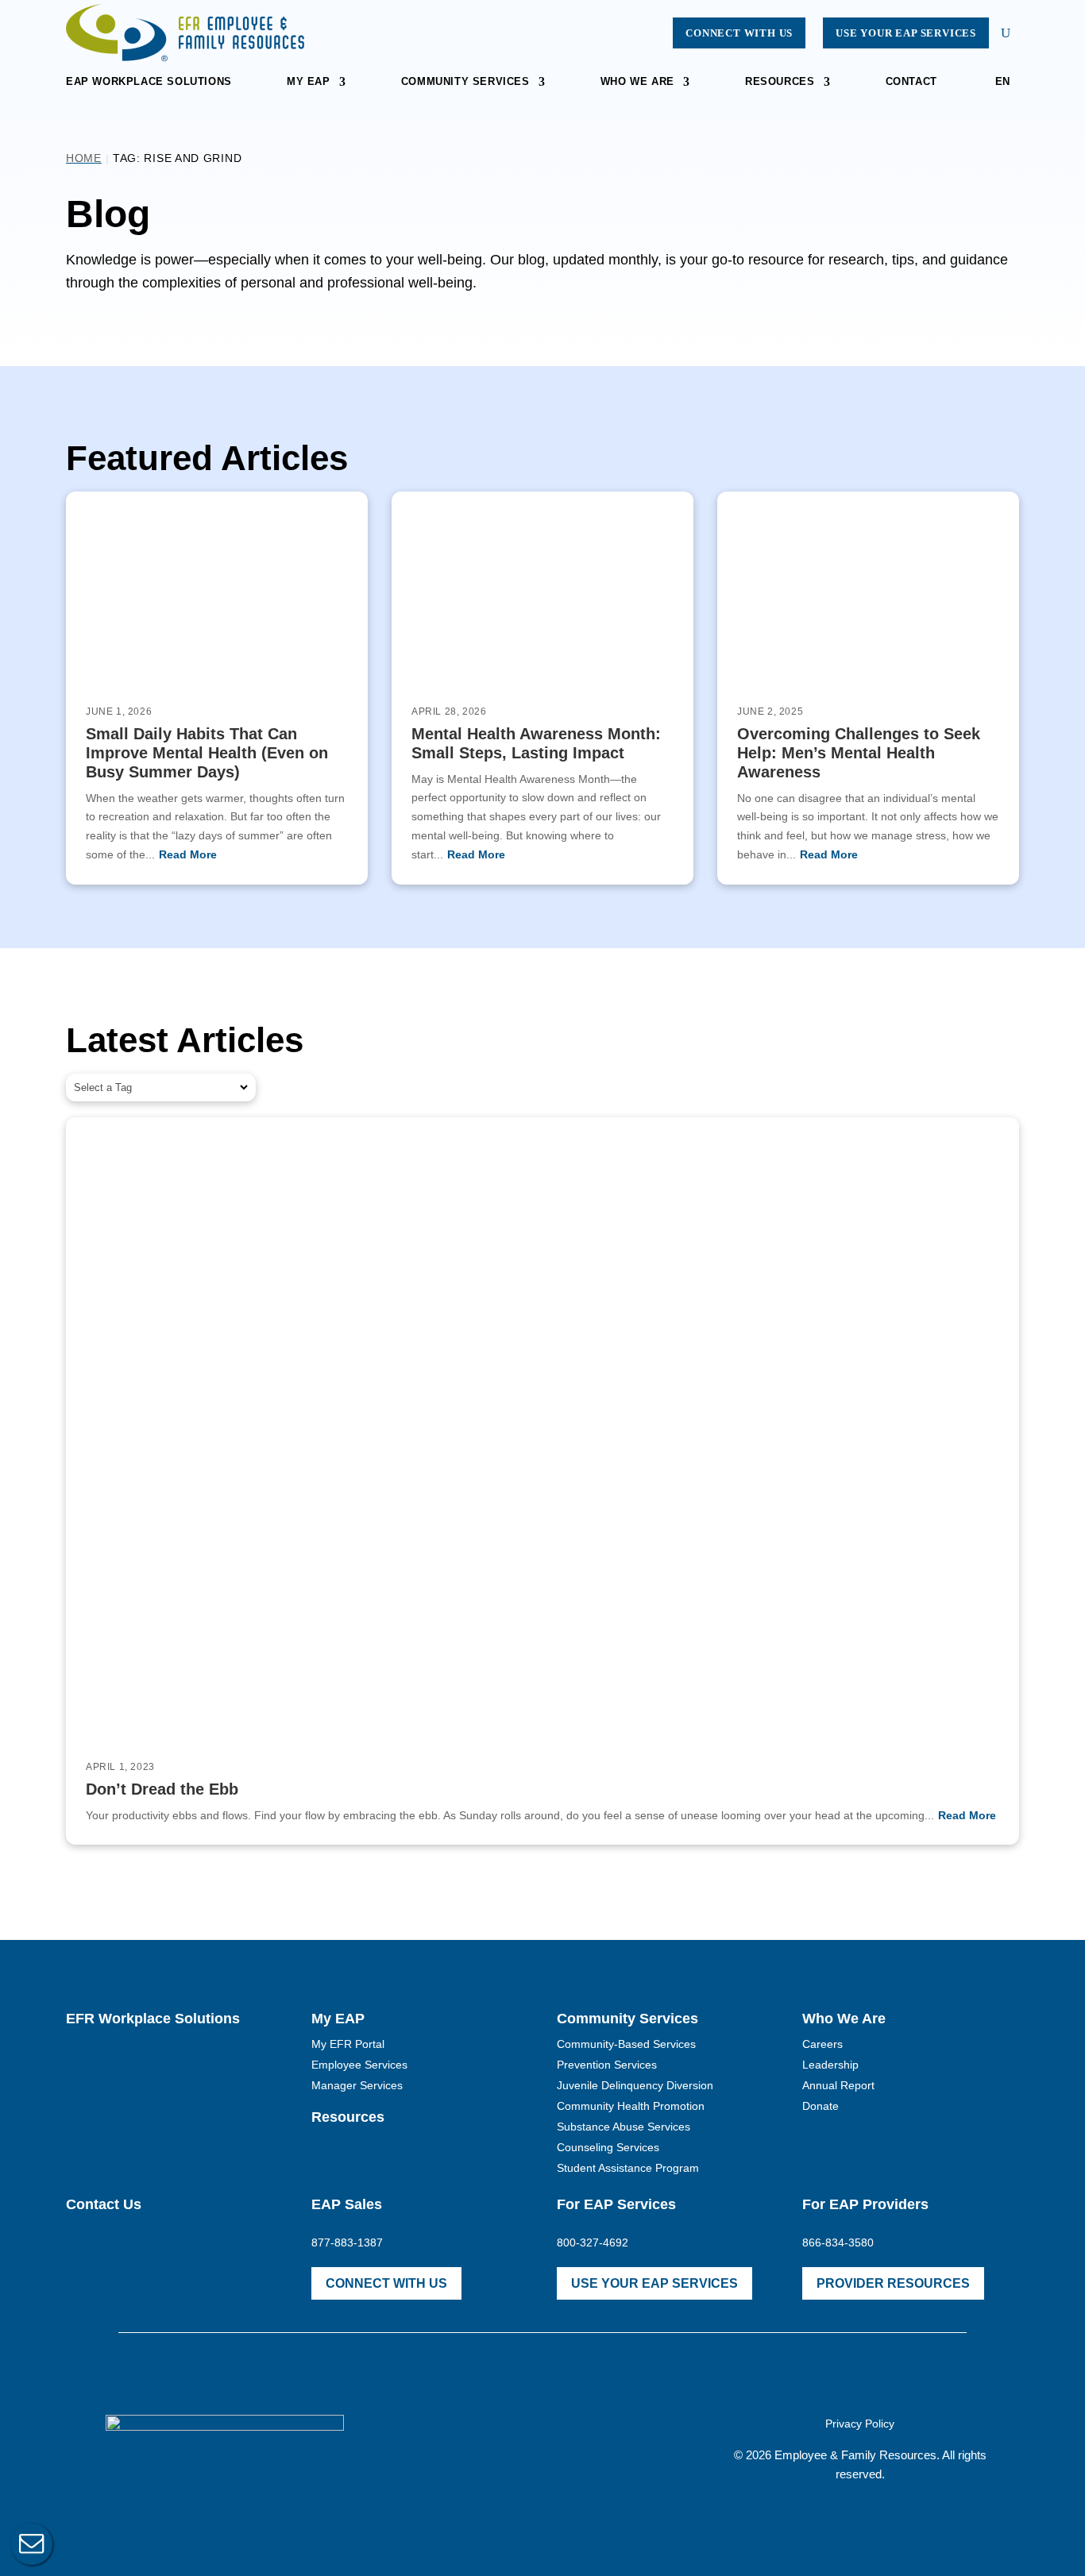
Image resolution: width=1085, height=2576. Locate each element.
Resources (780, 82)
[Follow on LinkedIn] (577, 2446)
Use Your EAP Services (906, 33)
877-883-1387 (347, 2242)
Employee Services (359, 2065)
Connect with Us (739, 33)
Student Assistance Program (628, 2168)
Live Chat (32, 2544)
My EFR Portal (348, 2044)
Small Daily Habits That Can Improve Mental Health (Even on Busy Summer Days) (207, 753)
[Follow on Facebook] (508, 2446)
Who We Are (637, 82)
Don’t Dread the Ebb (162, 1789)
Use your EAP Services (654, 2283)
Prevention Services (607, 2065)
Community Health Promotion (631, 2106)
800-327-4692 (593, 2242)
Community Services (465, 82)
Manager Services (357, 2085)
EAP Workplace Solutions (149, 82)
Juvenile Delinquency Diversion (635, 2085)
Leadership (830, 2065)
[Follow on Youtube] (542, 2446)
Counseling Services (608, 2147)
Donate (821, 2106)
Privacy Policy (860, 2424)
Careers (822, 2044)
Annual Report (838, 2085)
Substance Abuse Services (624, 2127)
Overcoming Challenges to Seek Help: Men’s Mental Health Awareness (859, 753)
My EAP (309, 82)
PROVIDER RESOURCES (893, 2283)
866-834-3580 (838, 2242)
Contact (911, 82)
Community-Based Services (626, 2044)
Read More (188, 854)
